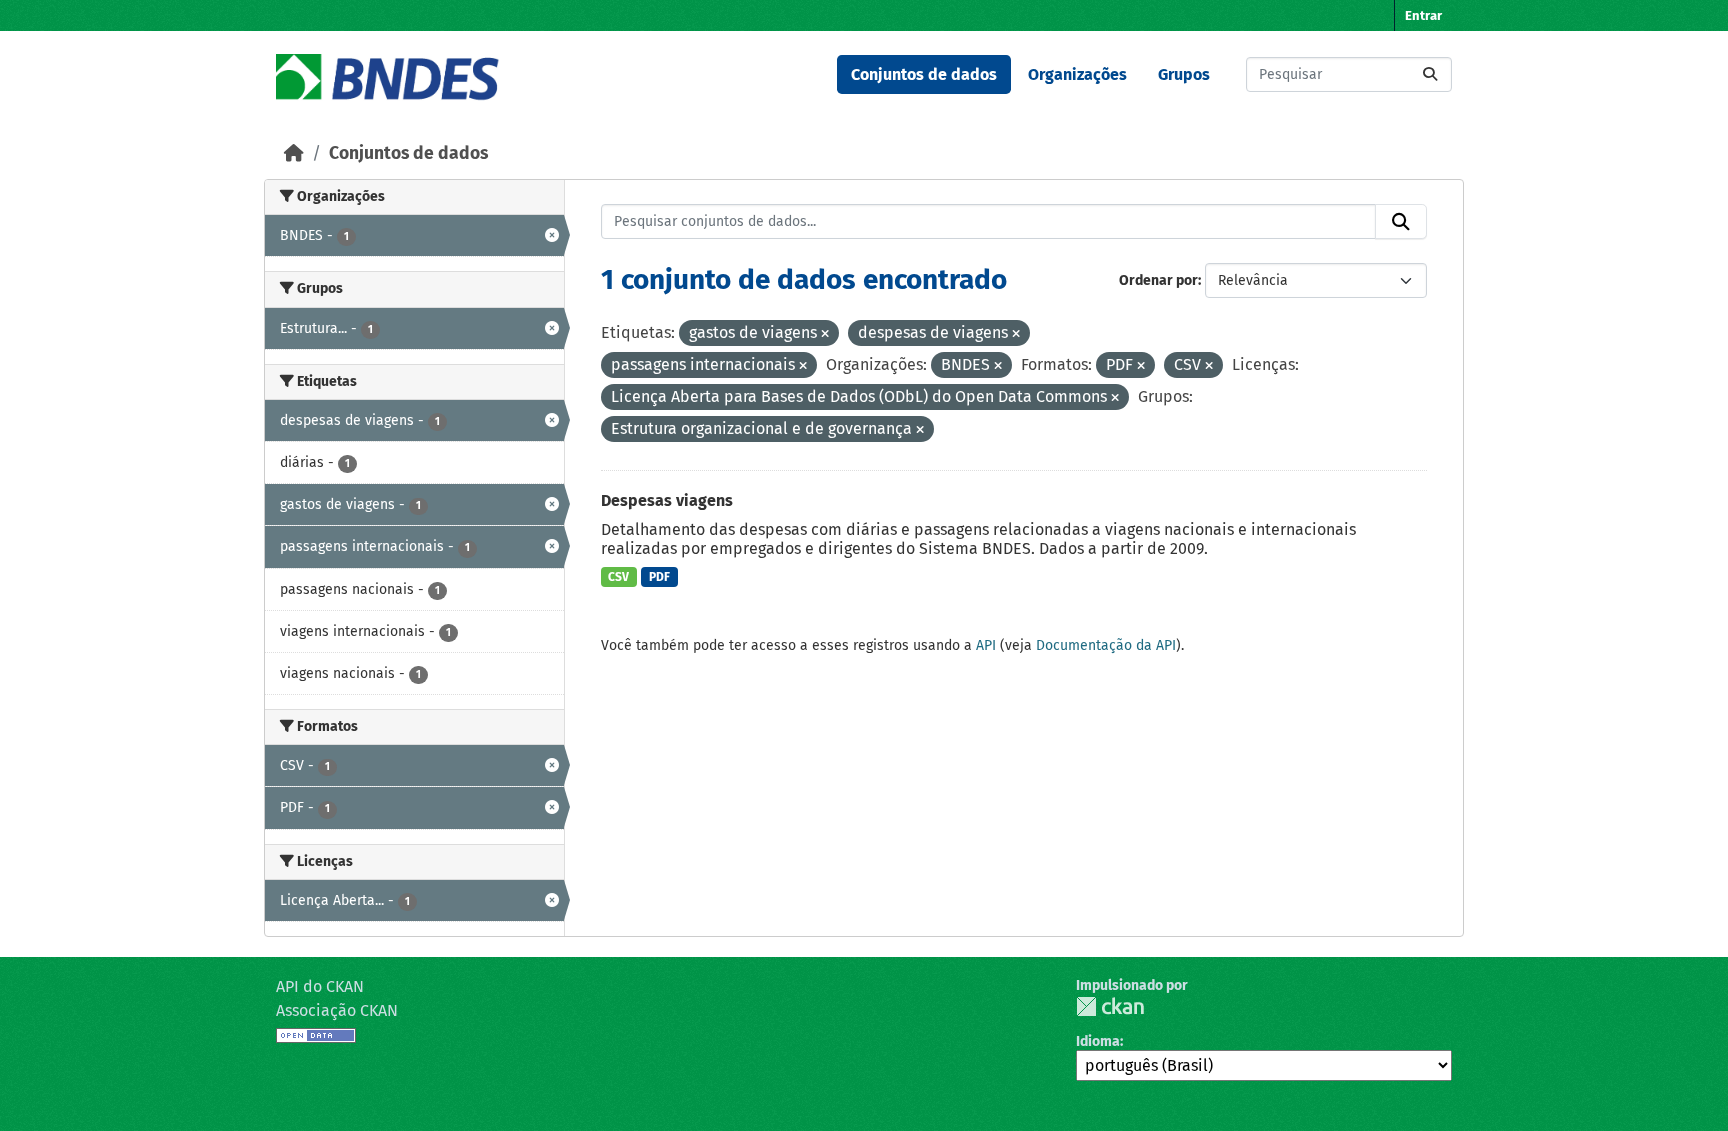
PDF (659, 577)
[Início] (294, 153)
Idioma (1098, 1041)
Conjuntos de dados (924, 74)
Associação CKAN (337, 1010)
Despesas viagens (667, 500)
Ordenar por (1158, 280)
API (986, 645)
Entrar (1423, 15)
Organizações (1077, 74)
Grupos (1184, 74)
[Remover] (825, 334)
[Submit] (1430, 74)
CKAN (1110, 1006)
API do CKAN (320, 986)
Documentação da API (1106, 645)
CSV (618, 577)
